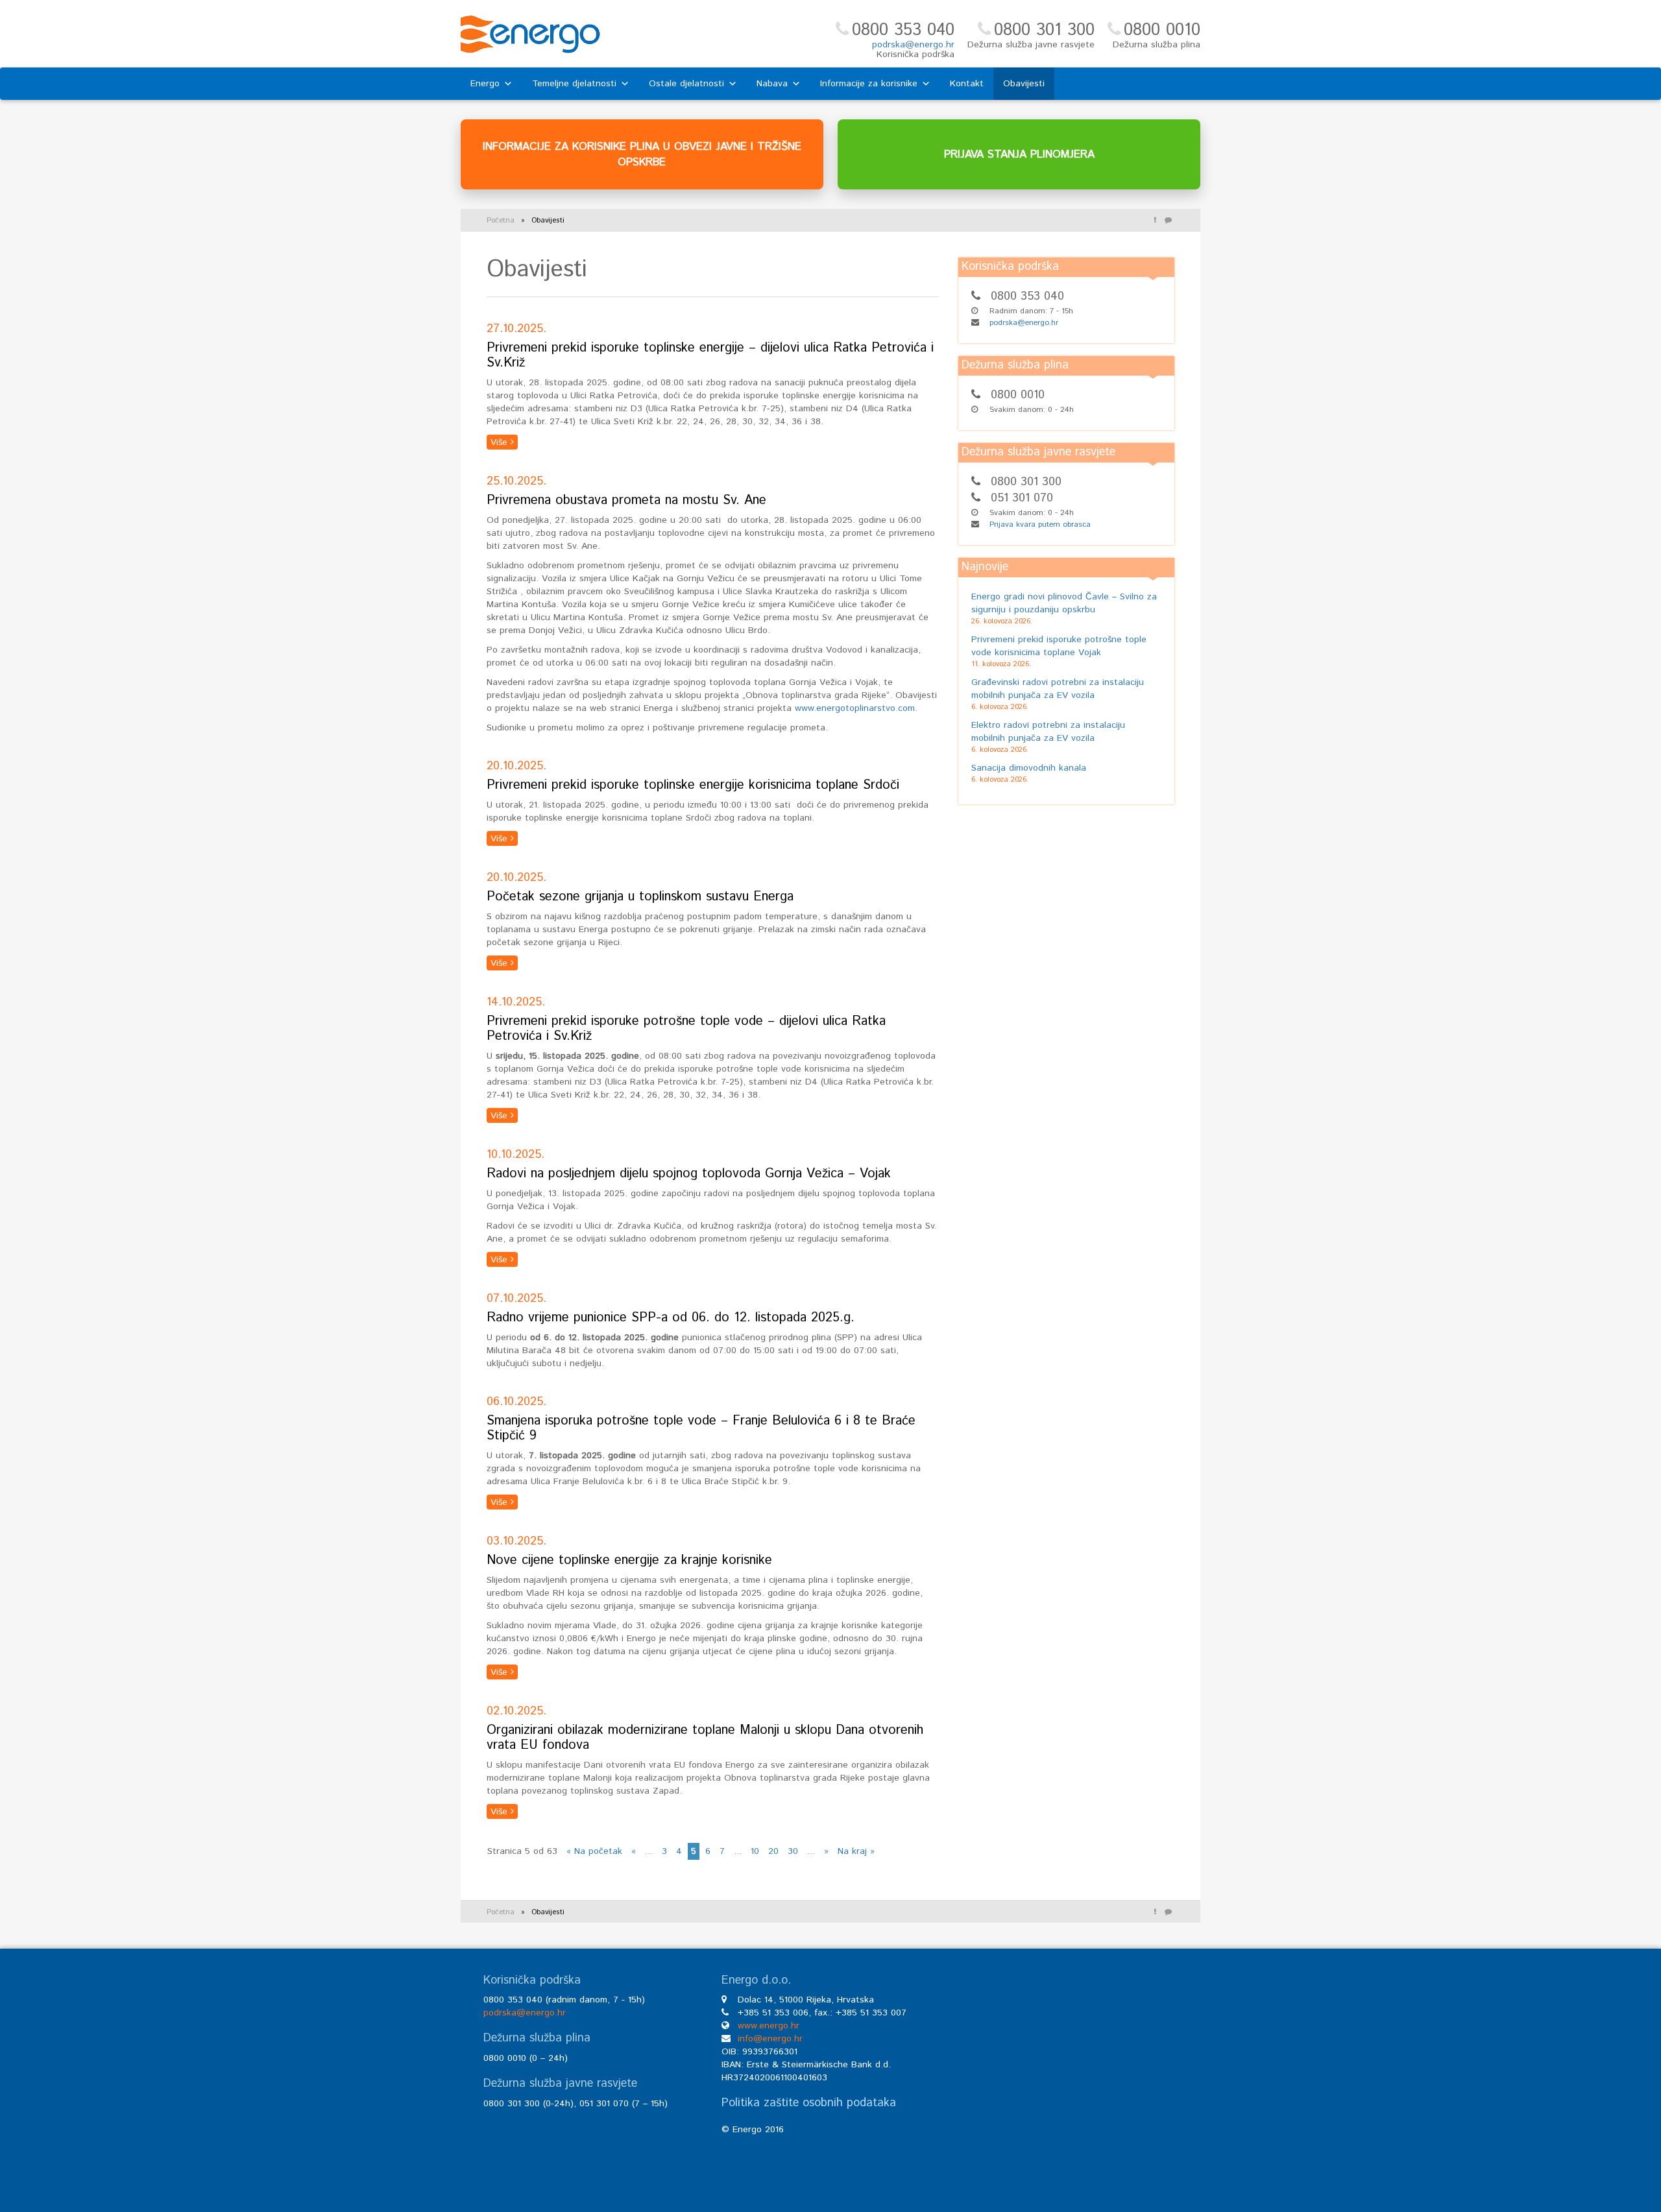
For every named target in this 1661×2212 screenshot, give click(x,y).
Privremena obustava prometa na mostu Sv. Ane (626, 500)
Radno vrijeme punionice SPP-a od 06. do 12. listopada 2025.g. (671, 1318)
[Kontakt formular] (1168, 221)
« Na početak (594, 1851)
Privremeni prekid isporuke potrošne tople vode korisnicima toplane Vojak (1059, 646)
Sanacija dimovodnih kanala (1029, 768)
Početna (501, 221)
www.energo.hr (769, 2026)
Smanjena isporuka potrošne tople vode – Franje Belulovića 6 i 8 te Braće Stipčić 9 (701, 1428)
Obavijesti (1024, 84)
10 (755, 1851)
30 (793, 1851)
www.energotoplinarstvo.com (855, 708)
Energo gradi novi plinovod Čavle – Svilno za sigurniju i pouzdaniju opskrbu (1064, 603)
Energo (485, 84)
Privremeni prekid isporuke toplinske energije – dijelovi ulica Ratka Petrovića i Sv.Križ (710, 355)
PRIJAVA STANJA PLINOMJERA (1019, 154)
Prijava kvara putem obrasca (1040, 524)
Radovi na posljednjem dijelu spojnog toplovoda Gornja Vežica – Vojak (689, 1174)
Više (501, 442)
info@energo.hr (770, 2039)
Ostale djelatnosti (686, 84)
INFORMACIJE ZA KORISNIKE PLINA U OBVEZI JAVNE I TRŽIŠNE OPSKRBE (642, 154)
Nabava (772, 84)
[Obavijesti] (1155, 221)
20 (773, 1851)
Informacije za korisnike (869, 84)
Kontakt (967, 84)
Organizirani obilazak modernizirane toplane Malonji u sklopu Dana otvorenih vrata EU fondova (705, 1738)
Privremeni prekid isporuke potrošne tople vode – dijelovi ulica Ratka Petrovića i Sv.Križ (686, 1029)
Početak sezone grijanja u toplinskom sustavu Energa (640, 897)
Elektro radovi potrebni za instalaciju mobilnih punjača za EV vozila (1048, 732)
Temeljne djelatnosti (574, 84)
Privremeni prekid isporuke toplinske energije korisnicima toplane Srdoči (693, 785)
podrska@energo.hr (913, 45)
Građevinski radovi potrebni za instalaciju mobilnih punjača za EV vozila (1058, 689)
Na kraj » (856, 1851)
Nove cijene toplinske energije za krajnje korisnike (629, 1560)
